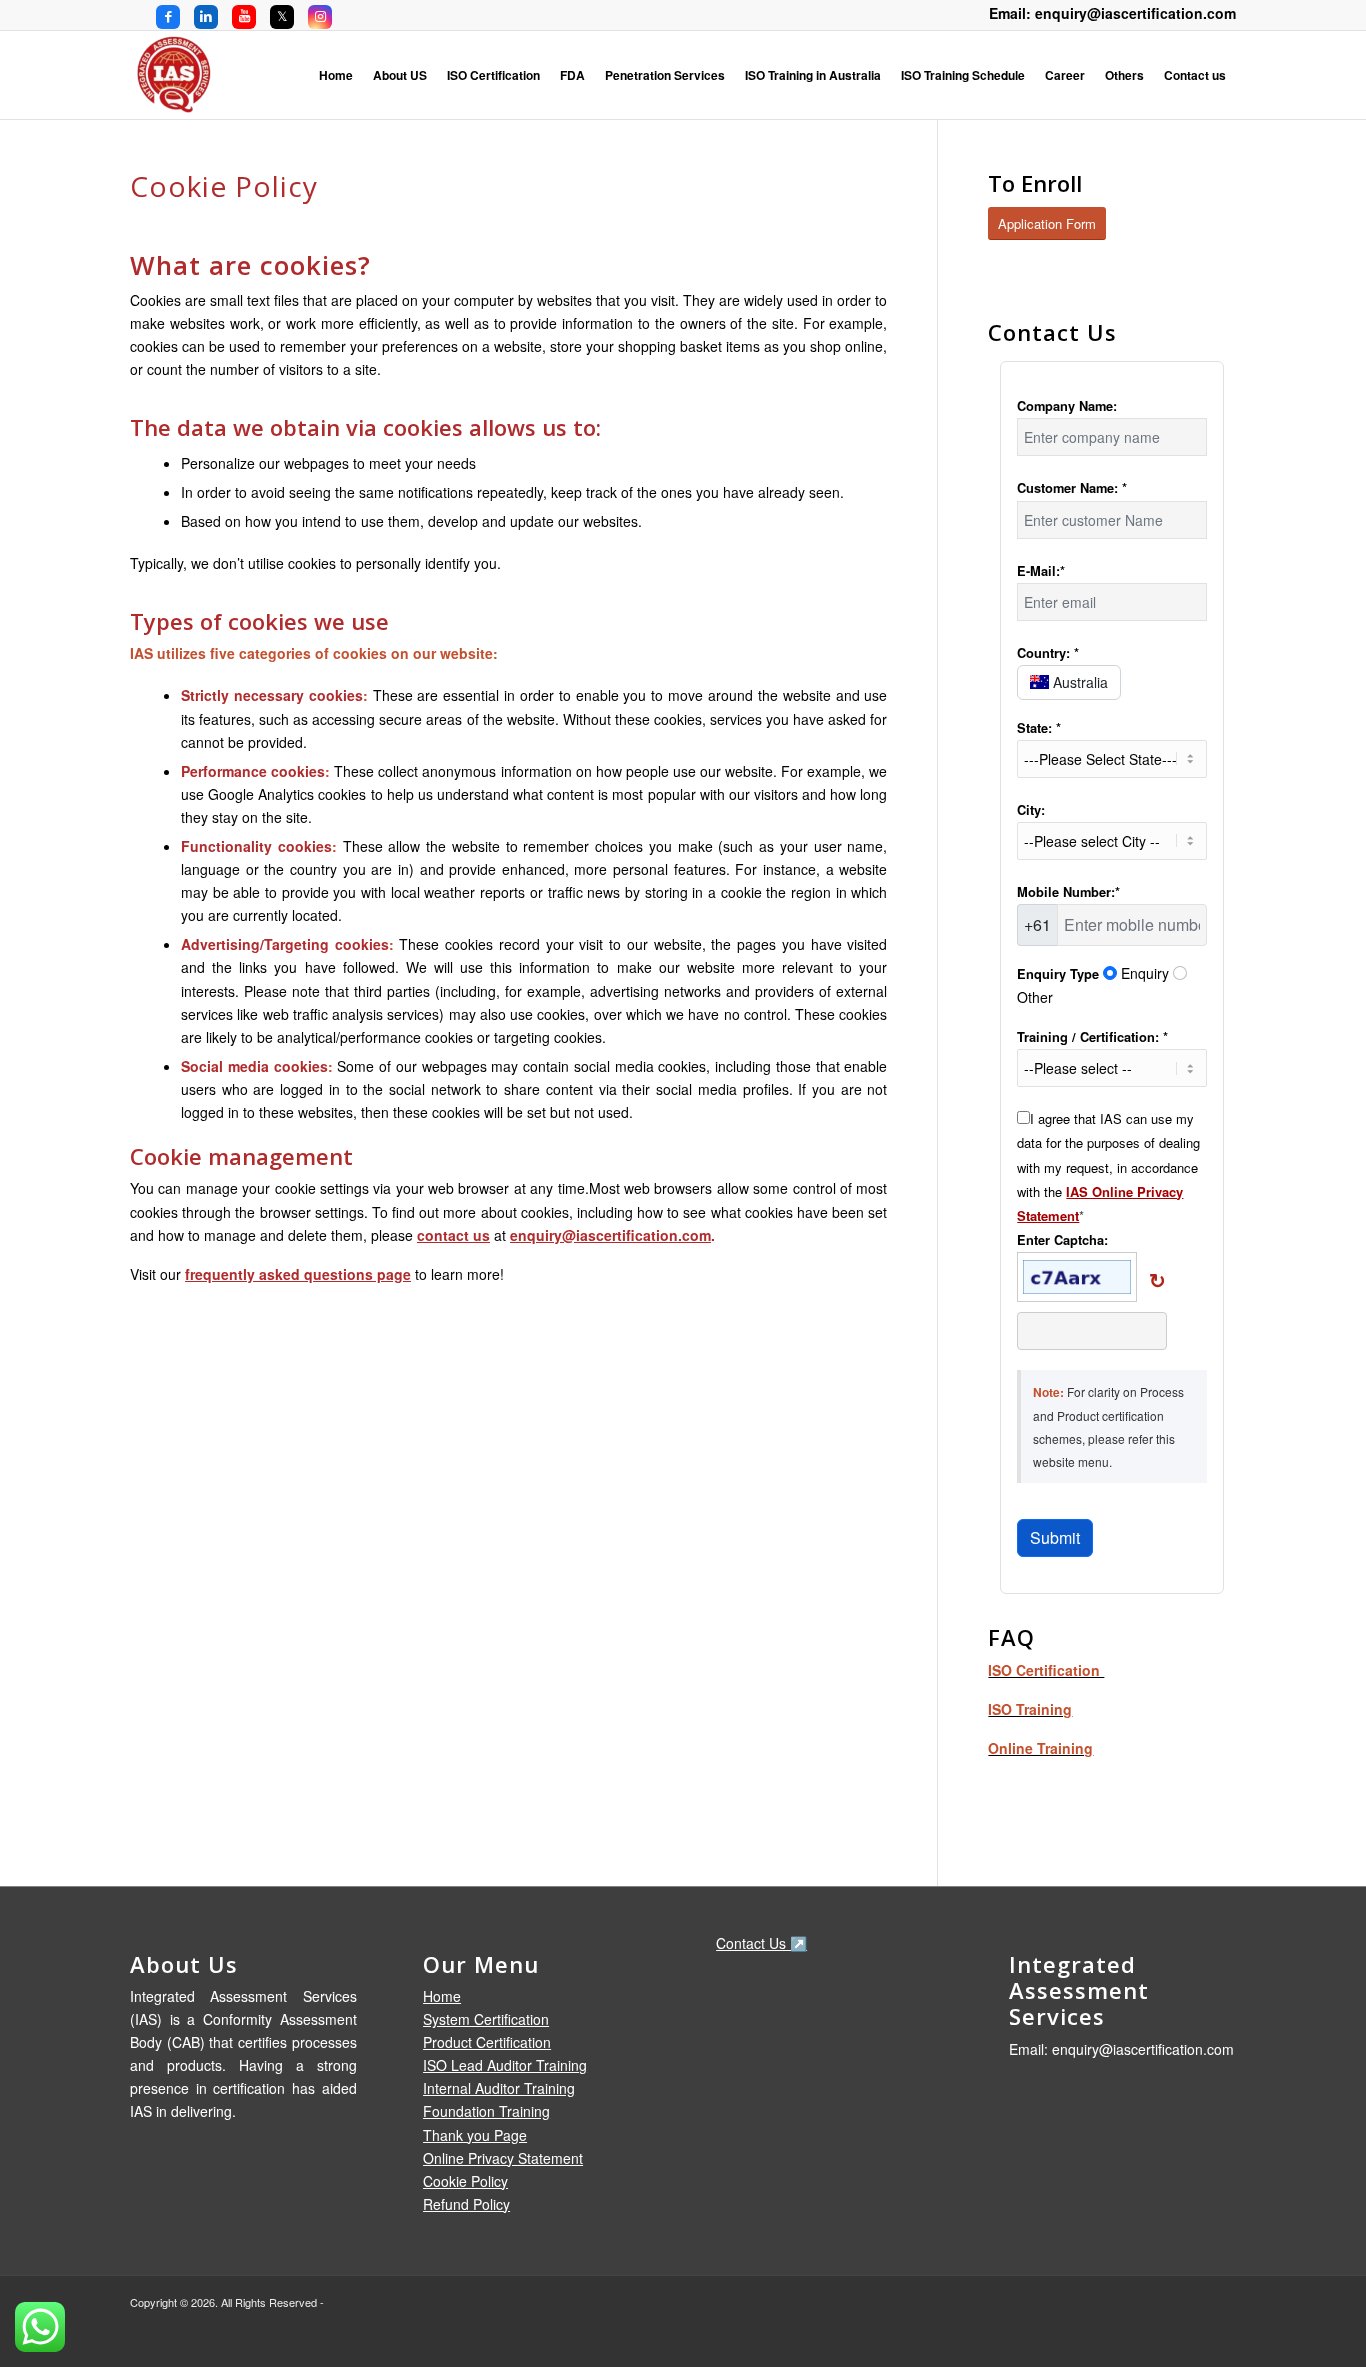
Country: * (1048, 653)
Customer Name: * (1072, 488)
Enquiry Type (1058, 974)
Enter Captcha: (1062, 1240)
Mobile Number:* (1068, 892)
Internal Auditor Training (499, 2088)
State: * (1039, 728)
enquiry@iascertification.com (610, 1235)
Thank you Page (475, 2135)
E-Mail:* (1041, 571)
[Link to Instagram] (320, 15)
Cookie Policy (465, 2181)
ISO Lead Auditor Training (505, 2065)
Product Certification (487, 2042)
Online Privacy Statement (503, 2158)
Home (442, 1996)
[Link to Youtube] (244, 15)
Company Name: (1067, 406)
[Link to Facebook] (168, 15)
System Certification (486, 2019)
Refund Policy (466, 2204)
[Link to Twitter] (282, 15)
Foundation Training (486, 2111)
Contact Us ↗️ (761, 1943)
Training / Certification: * (1092, 1037)
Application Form (1047, 223)
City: (1031, 810)
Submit (1055, 1537)
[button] (1159, 1281)
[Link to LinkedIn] (206, 15)
